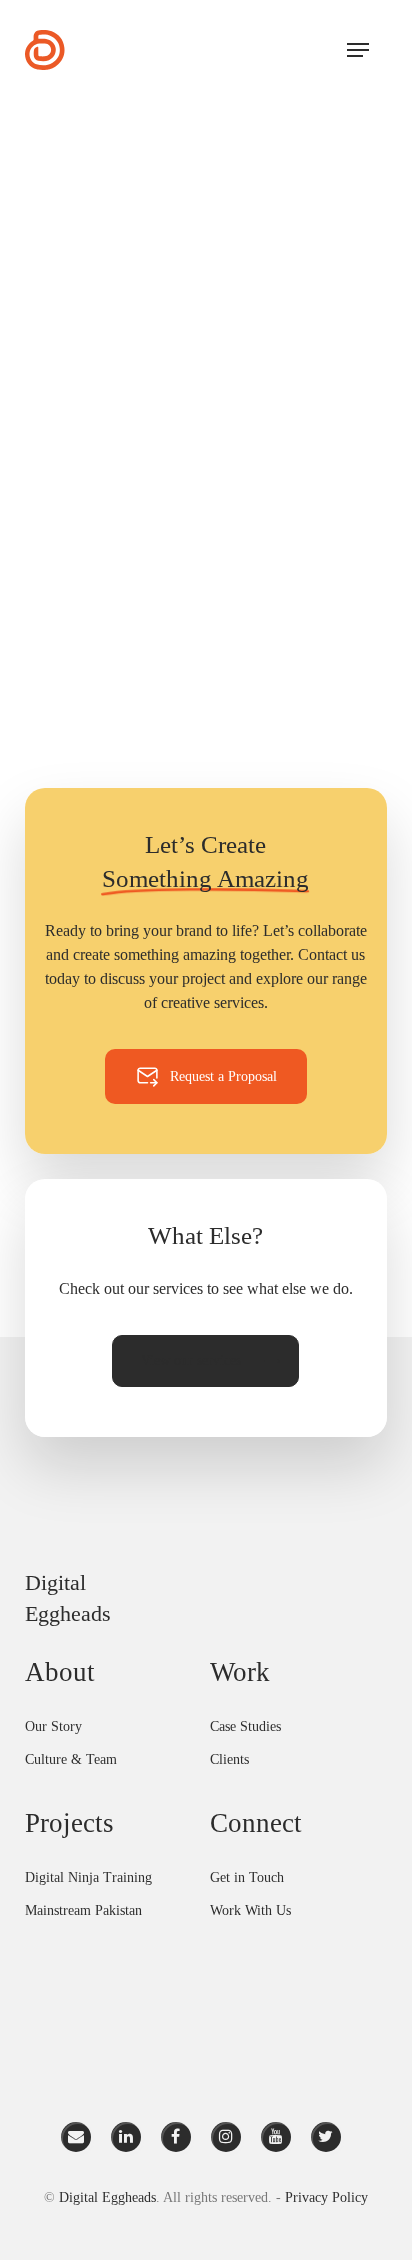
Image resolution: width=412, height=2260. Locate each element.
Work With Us (250, 1910)
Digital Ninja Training (88, 1877)
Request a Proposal (223, 1076)
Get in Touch (247, 1877)
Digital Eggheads (107, 2197)
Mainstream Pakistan (83, 1910)
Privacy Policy (326, 2197)
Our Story (53, 1726)
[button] (358, 50)
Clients (229, 1759)
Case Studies (245, 1726)
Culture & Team (71, 1759)
